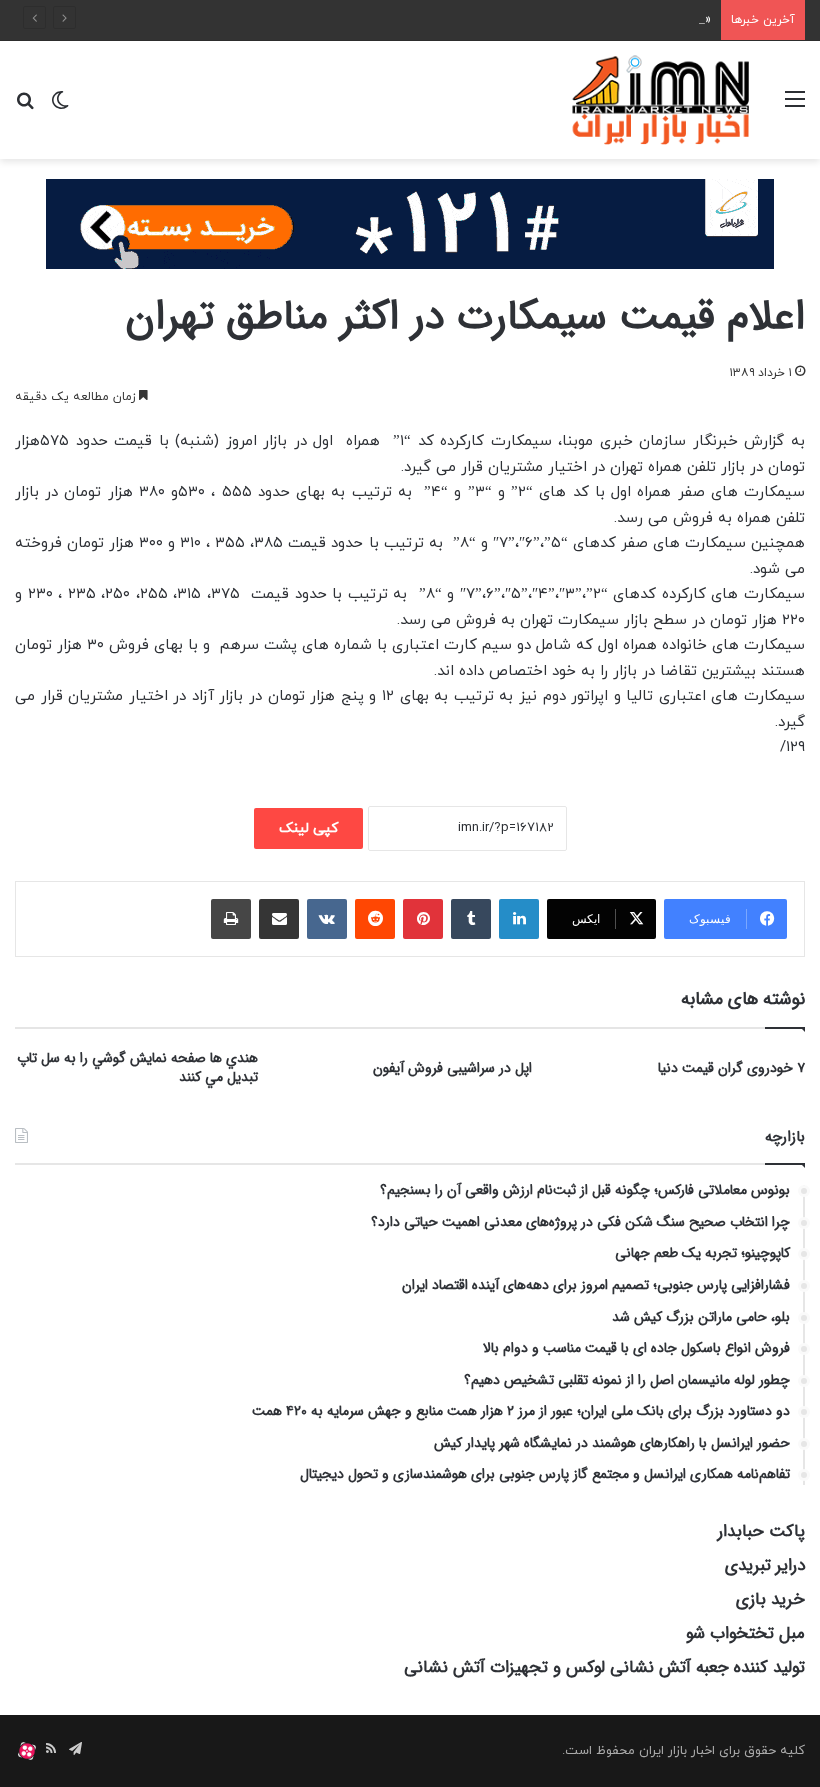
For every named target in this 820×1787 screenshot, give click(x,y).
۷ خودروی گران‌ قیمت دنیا (731, 1068)
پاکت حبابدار (761, 1531)
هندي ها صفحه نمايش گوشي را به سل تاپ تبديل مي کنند (137, 1067)
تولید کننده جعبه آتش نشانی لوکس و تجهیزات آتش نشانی (604, 1667)
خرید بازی (770, 1599)
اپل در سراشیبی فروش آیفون (452, 1068)
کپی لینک (308, 828)
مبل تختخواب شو (745, 1633)
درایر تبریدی (765, 1565)
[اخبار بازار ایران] (662, 100)
